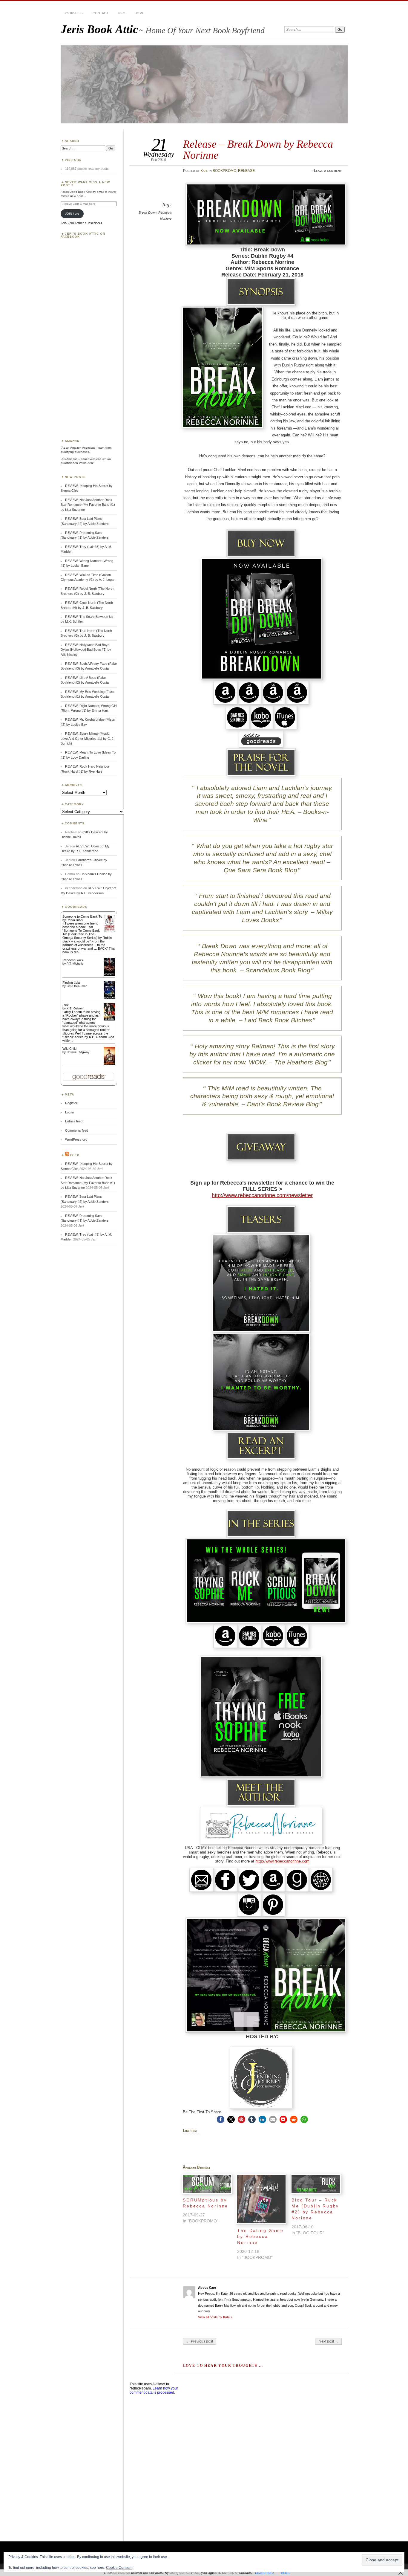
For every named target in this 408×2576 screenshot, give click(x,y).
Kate (204, 171)
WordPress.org (76, 1139)
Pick (66, 1005)
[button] (221, 2119)
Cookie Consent (119, 2568)
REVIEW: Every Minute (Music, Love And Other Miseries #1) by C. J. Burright (88, 738)
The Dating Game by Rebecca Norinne (260, 2236)
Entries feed (74, 1121)
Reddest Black (73, 960)
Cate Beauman (77, 986)
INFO (121, 13)
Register (71, 1103)
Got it (285, 2573)
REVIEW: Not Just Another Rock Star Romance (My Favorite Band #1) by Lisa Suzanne (88, 505)
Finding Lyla (71, 983)
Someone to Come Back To (82, 916)
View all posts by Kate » (215, 2317)
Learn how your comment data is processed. (154, 2390)
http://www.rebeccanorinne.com (282, 1861)
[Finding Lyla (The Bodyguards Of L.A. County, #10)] (109, 998)
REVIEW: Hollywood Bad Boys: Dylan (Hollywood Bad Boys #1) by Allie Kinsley (86, 650)
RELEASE (246, 171)
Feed (75, 1155)
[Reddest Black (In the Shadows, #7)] (109, 975)
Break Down (148, 213)
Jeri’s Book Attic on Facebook (83, 235)
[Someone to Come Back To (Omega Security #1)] (109, 931)
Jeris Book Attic (99, 29)
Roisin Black (75, 920)
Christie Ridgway (78, 1052)
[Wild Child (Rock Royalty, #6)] (109, 1064)
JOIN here (72, 214)
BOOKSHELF (74, 13)
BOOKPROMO (224, 171)
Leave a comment (328, 171)
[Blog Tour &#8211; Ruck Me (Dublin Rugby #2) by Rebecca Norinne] (316, 2184)
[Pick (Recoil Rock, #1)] (109, 1019)
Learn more (264, 2573)
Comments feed (77, 1130)
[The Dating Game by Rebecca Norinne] (261, 2199)
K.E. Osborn (75, 1008)
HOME (139, 13)
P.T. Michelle (75, 964)
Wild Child (69, 1049)
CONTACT (101, 13)
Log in (69, 1112)
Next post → (329, 2341)
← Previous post (200, 2341)
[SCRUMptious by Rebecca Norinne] (207, 2184)
